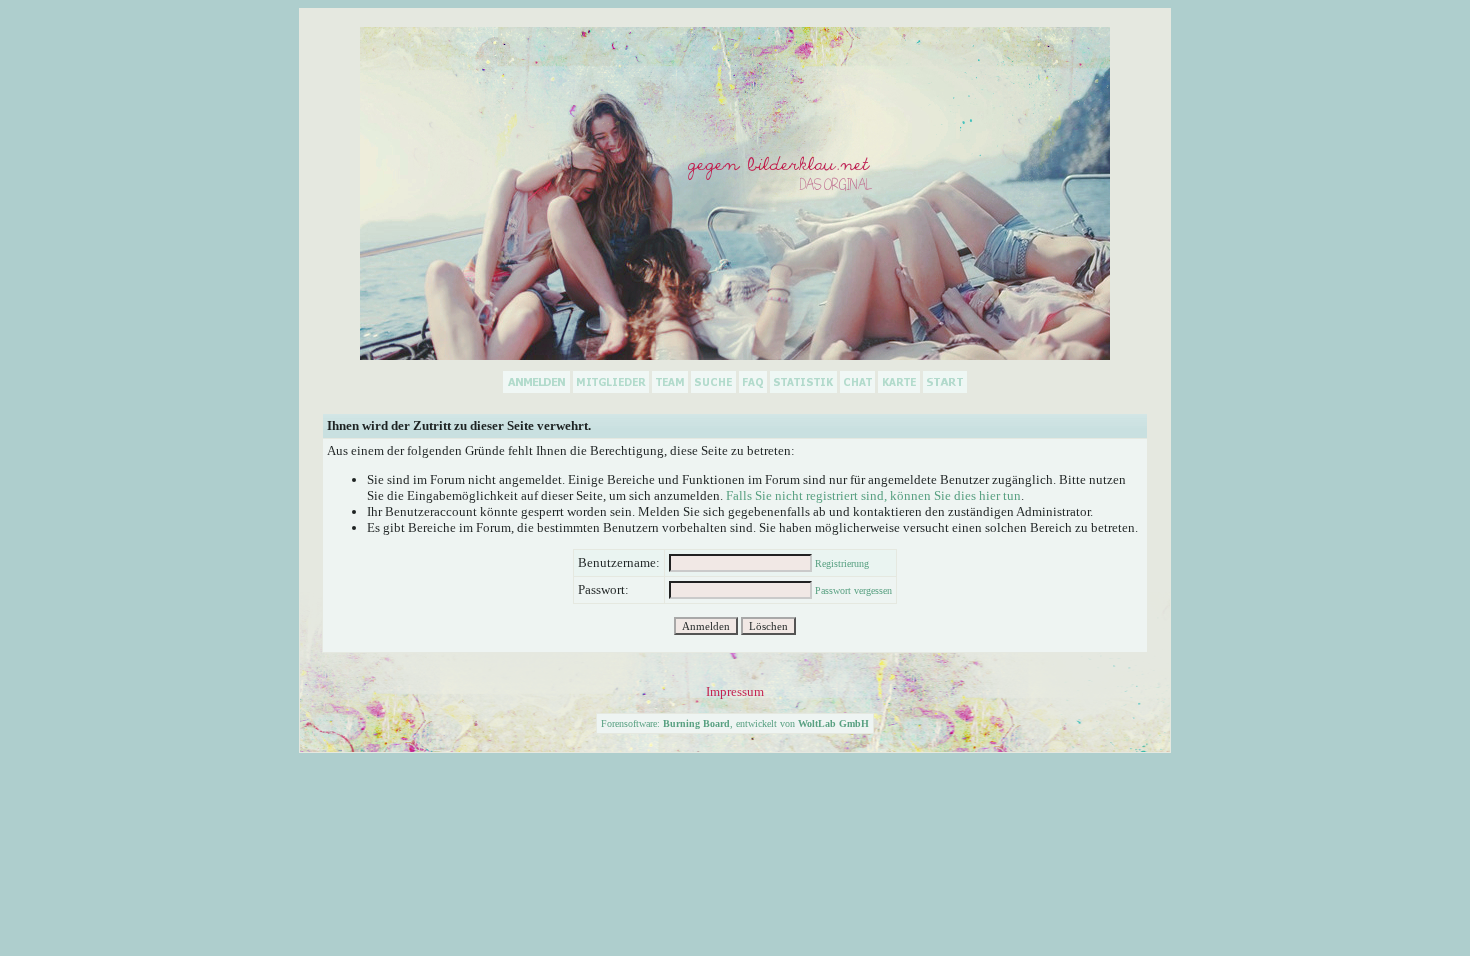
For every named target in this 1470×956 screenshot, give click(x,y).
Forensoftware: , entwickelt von (735, 723)
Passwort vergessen (853, 590)
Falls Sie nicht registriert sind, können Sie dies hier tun (873, 495)
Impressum (735, 691)
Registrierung (842, 563)
